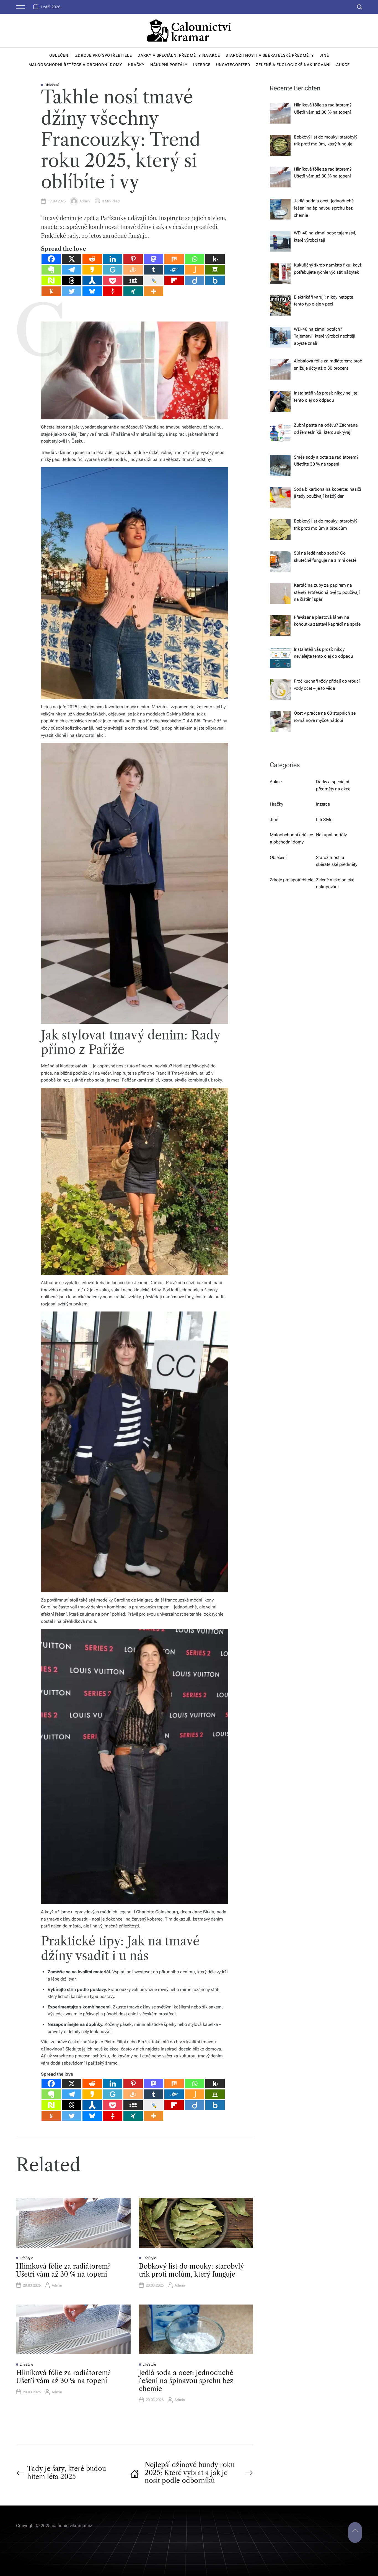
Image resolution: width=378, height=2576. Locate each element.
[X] (72, 259)
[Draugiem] (133, 270)
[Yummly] (51, 2116)
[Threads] (72, 280)
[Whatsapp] (195, 259)
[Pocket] (113, 280)
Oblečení (59, 55)
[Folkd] (174, 270)
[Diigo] (195, 280)
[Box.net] (215, 280)
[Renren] (92, 280)
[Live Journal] (154, 280)
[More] (154, 291)
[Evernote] (51, 270)
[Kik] (215, 259)
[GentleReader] (113, 270)
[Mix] (174, 259)
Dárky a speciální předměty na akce (179, 55)
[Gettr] (113, 291)
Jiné (324, 55)
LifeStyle (26, 2258)
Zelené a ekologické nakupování (293, 65)
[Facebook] (51, 259)
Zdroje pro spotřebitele (104, 55)
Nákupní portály (169, 65)
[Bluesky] (92, 291)
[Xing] (133, 291)
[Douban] (215, 270)
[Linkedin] (113, 259)
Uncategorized (233, 65)
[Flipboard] (174, 280)
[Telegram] (72, 270)
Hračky (136, 65)
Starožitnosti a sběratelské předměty (270, 55)
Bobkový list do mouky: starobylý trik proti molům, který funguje (191, 2270)
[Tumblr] (154, 270)
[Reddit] (92, 259)
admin (85, 201)
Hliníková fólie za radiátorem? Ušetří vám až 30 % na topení (63, 2270)
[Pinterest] (133, 259)
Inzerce (202, 65)
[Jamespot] (195, 270)
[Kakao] (92, 270)
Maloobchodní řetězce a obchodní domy (75, 65)
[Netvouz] (51, 280)
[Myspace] (133, 280)
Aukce (343, 65)
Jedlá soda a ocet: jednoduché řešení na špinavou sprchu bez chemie (186, 2381)
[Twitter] (72, 291)
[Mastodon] (154, 259)
